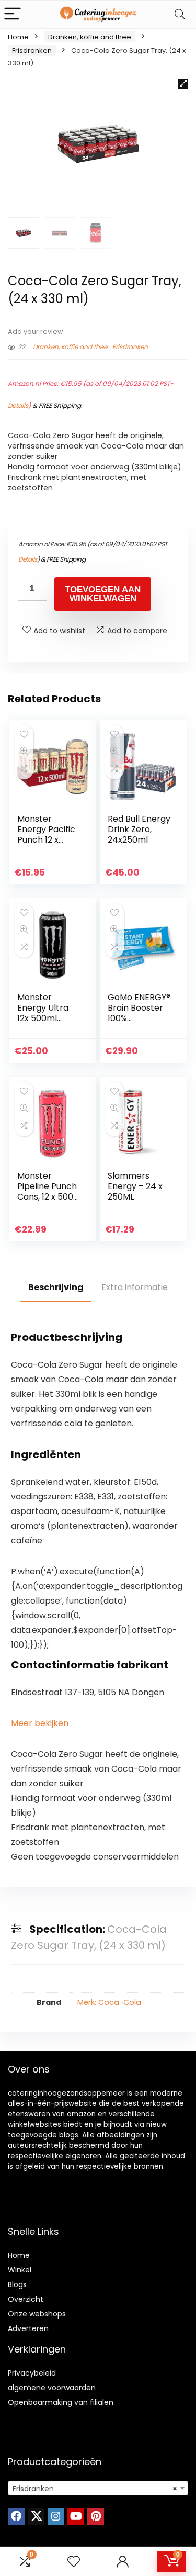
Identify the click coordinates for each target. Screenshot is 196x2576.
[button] (183, 84)
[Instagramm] (56, 2517)
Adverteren (28, 2328)
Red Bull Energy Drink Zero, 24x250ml (139, 829)
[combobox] (98, 2488)
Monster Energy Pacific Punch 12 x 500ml (46, 835)
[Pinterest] (96, 2517)
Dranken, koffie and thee (90, 37)
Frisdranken (32, 51)
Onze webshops (37, 2314)
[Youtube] (76, 2517)
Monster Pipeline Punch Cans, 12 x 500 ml (47, 1191)
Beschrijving (56, 1287)
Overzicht (26, 2299)
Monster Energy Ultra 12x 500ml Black (43, 1013)
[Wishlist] (74, 2562)
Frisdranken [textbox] (95, 2489)
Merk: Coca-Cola (109, 2002)
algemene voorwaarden (52, 2388)
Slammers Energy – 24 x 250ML (135, 1186)
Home (18, 37)
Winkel (20, 2270)
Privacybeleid (32, 2373)
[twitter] (36, 2517)
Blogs (17, 2284)
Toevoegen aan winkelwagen (103, 594)
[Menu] (13, 14)
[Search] (180, 14)
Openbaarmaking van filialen (61, 2402)
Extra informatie (135, 1287)
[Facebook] (16, 2517)
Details (18, 405)
